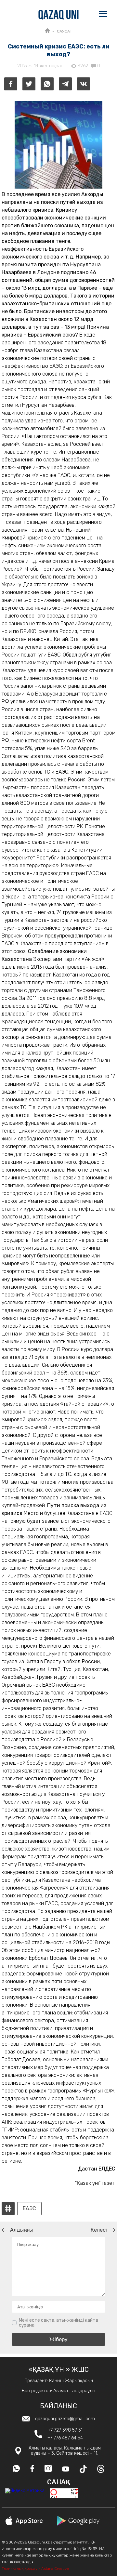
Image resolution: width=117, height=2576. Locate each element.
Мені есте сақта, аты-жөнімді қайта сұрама (58, 2323)
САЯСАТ (65, 31)
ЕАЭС (29, 2209)
